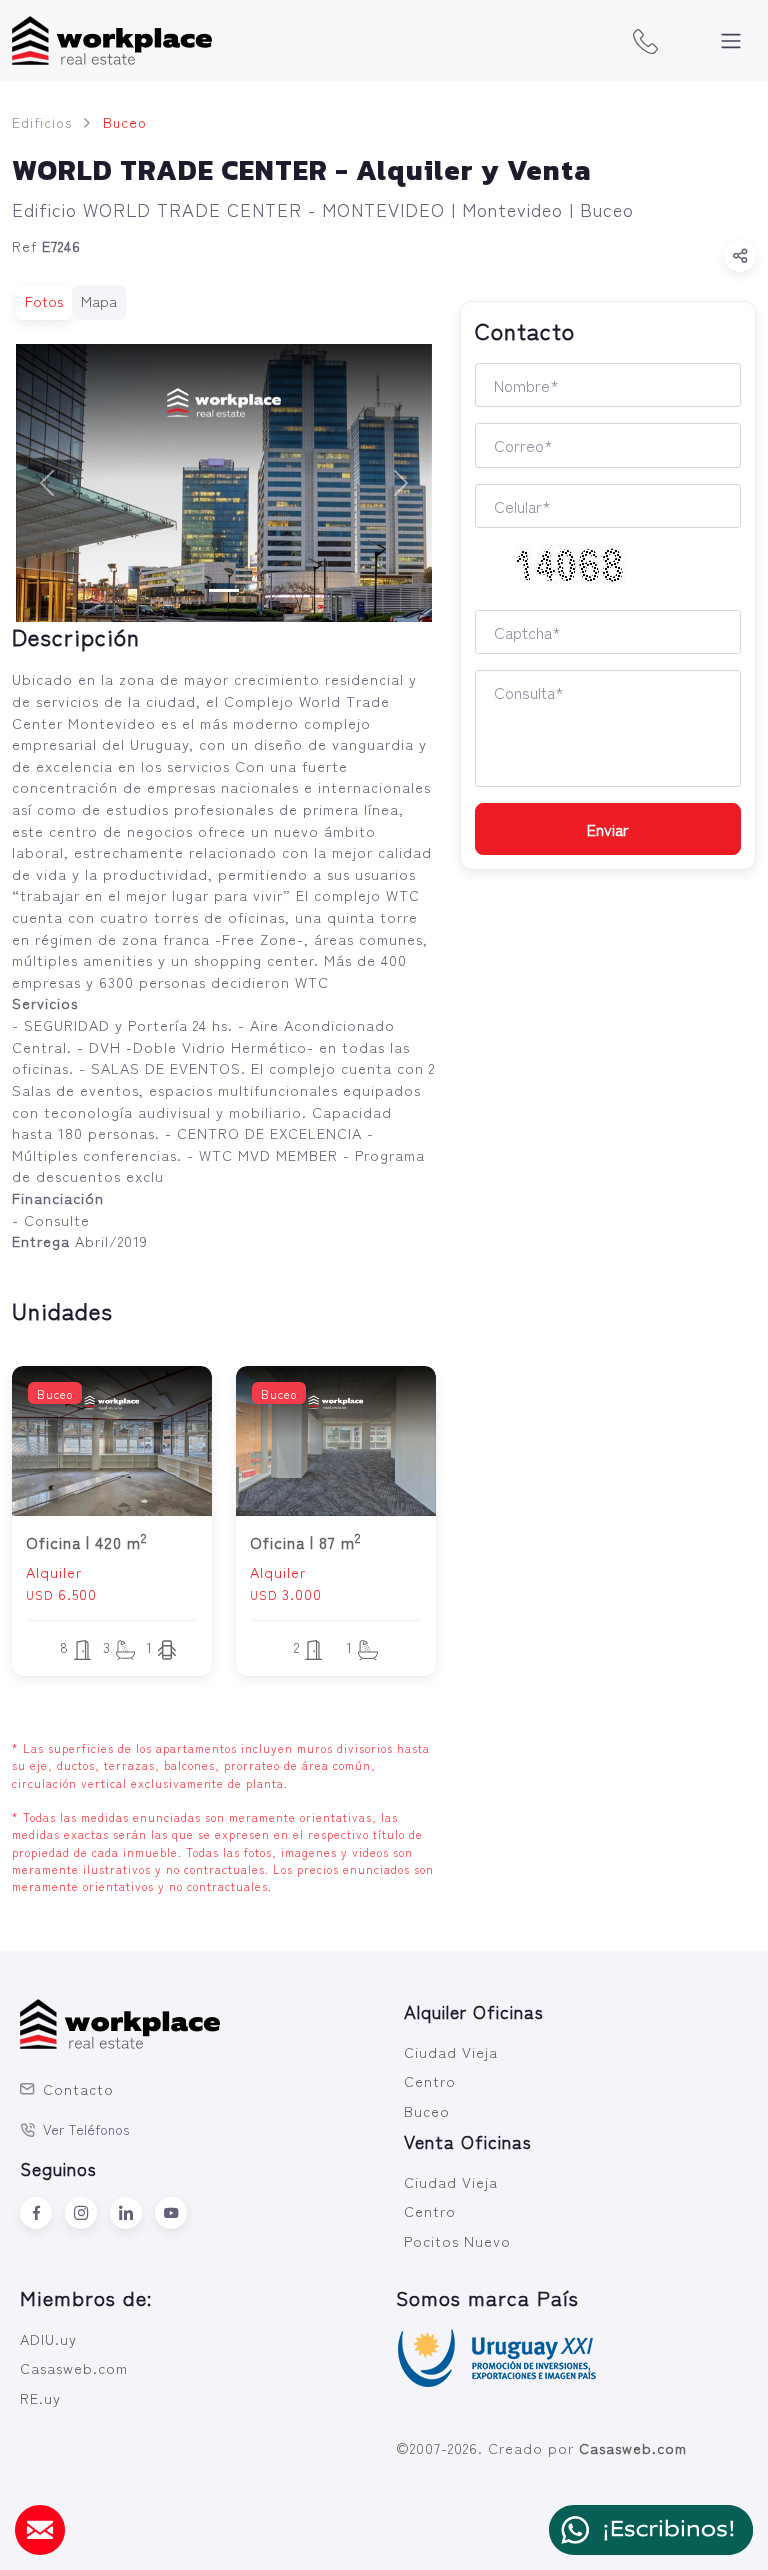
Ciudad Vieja (451, 2051)
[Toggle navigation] (731, 41)
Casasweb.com (74, 2367)
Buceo (427, 2110)
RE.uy (40, 2397)
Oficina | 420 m (86, 1542)
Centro (430, 2080)
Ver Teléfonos (86, 2129)
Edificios (42, 122)
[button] (47, 482)
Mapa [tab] (99, 300)
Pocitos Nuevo (457, 2240)
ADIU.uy (48, 2338)
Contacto (78, 2088)
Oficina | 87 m (305, 1542)
